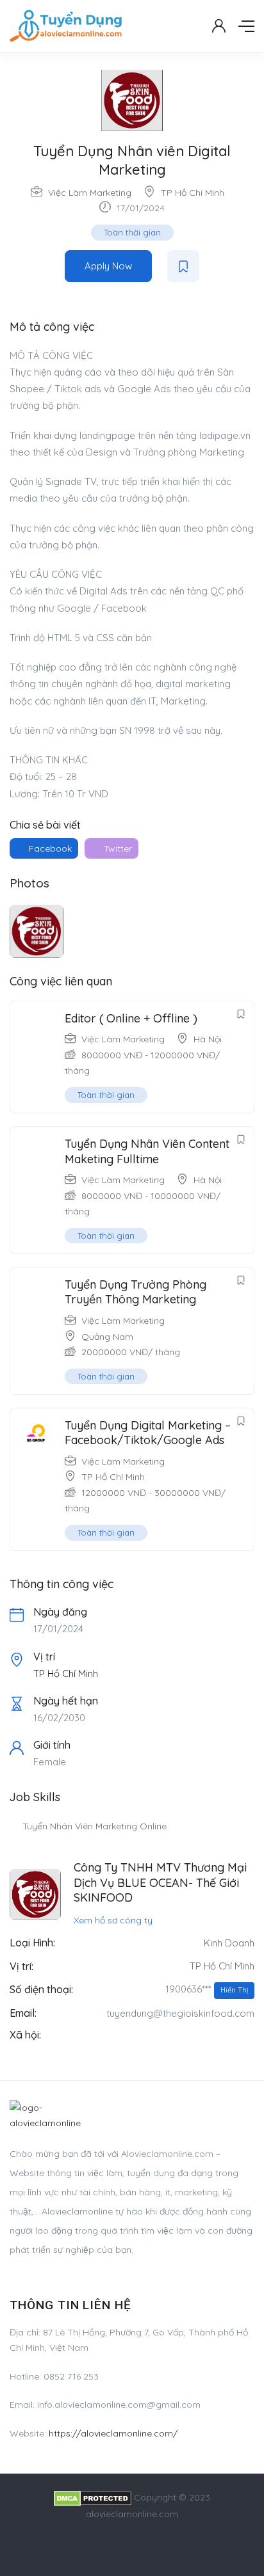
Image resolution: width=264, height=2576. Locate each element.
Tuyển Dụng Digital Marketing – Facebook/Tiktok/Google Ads (148, 1433)
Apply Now (108, 266)
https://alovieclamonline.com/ (113, 2433)
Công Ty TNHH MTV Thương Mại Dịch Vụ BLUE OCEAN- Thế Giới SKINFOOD (160, 1882)
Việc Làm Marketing (90, 193)
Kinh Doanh (229, 1943)
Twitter (117, 848)
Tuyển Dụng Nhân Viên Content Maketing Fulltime (147, 1151)
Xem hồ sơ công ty (113, 1920)
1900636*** (207, 1989)
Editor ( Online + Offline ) (131, 1018)
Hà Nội (208, 1039)
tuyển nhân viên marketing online (95, 1826)
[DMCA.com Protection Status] (93, 2497)
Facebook (49, 848)
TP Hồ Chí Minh (193, 193)
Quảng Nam (107, 1337)
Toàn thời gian (132, 232)
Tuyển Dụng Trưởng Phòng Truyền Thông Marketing (136, 1292)
